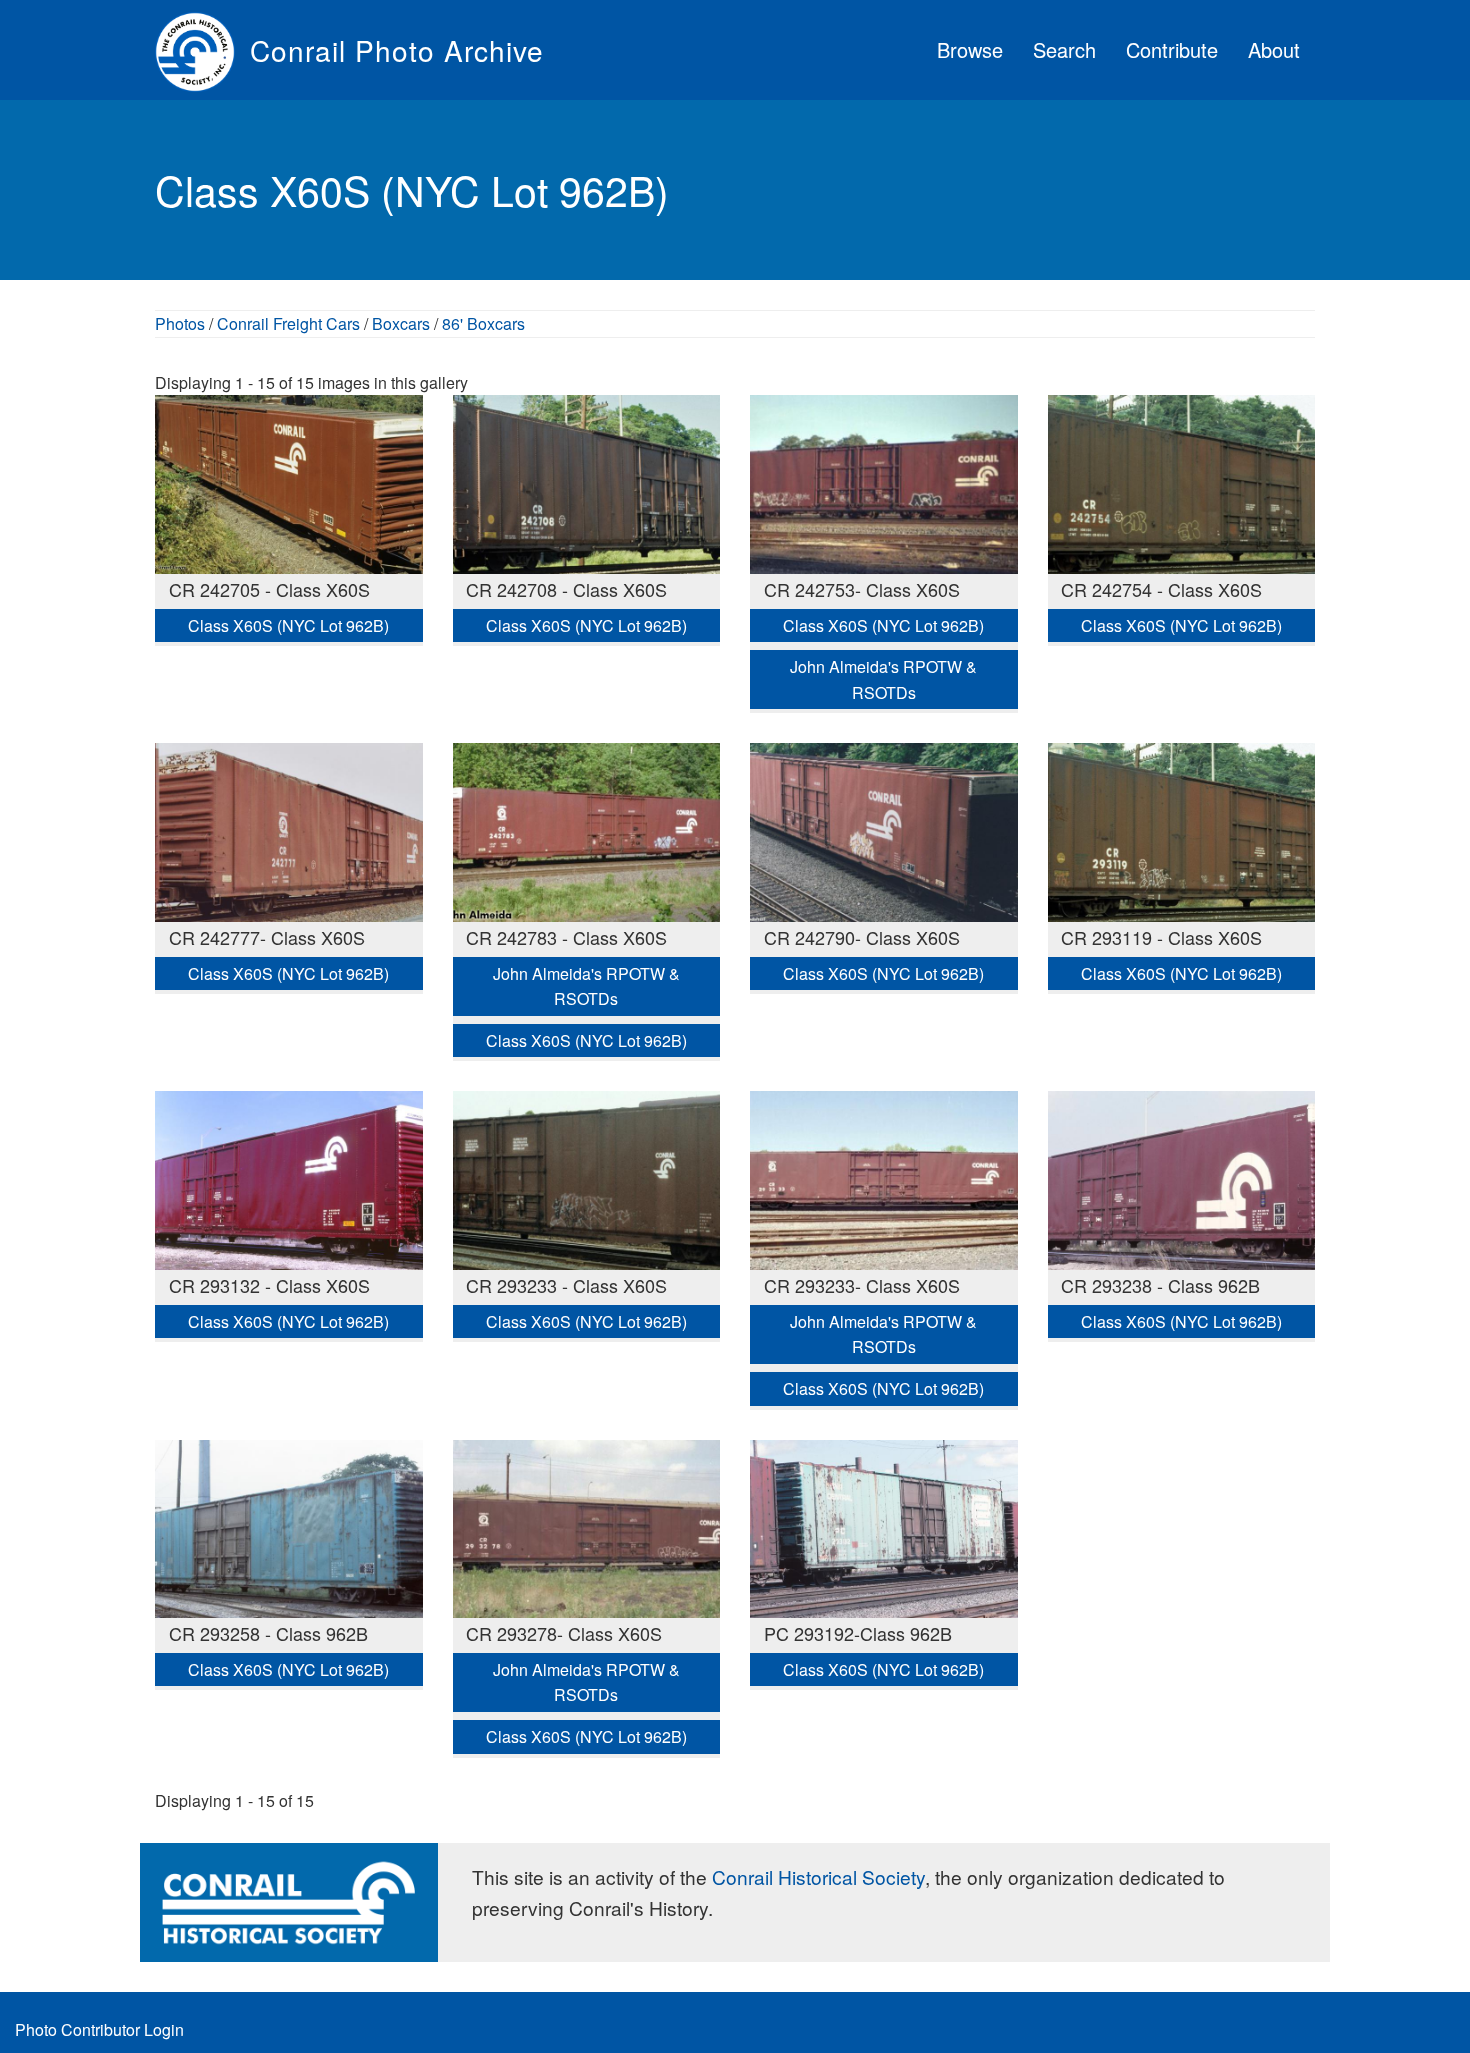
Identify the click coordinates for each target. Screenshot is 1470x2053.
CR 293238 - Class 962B (1160, 1285)
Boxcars (401, 323)
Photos (180, 323)
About (1274, 49)
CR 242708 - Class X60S (566, 589)
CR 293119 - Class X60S (1161, 937)
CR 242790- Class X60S (862, 937)
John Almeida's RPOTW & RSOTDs (883, 679)
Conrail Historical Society (818, 1876)
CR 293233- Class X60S (862, 1285)
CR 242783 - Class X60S (566, 937)
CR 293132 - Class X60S (269, 1285)
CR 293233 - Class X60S (566, 1285)
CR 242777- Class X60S (267, 937)
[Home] (202, 50)
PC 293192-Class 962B (858, 1633)
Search (1064, 49)
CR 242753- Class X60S (862, 589)
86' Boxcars (483, 323)
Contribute (1172, 49)
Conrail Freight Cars (288, 323)
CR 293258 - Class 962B (268, 1633)
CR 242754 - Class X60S (1161, 589)
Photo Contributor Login (99, 2029)
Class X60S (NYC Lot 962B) (288, 625)
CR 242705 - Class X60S (269, 589)
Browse (970, 49)
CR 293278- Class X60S (564, 1633)
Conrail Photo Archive (397, 50)
